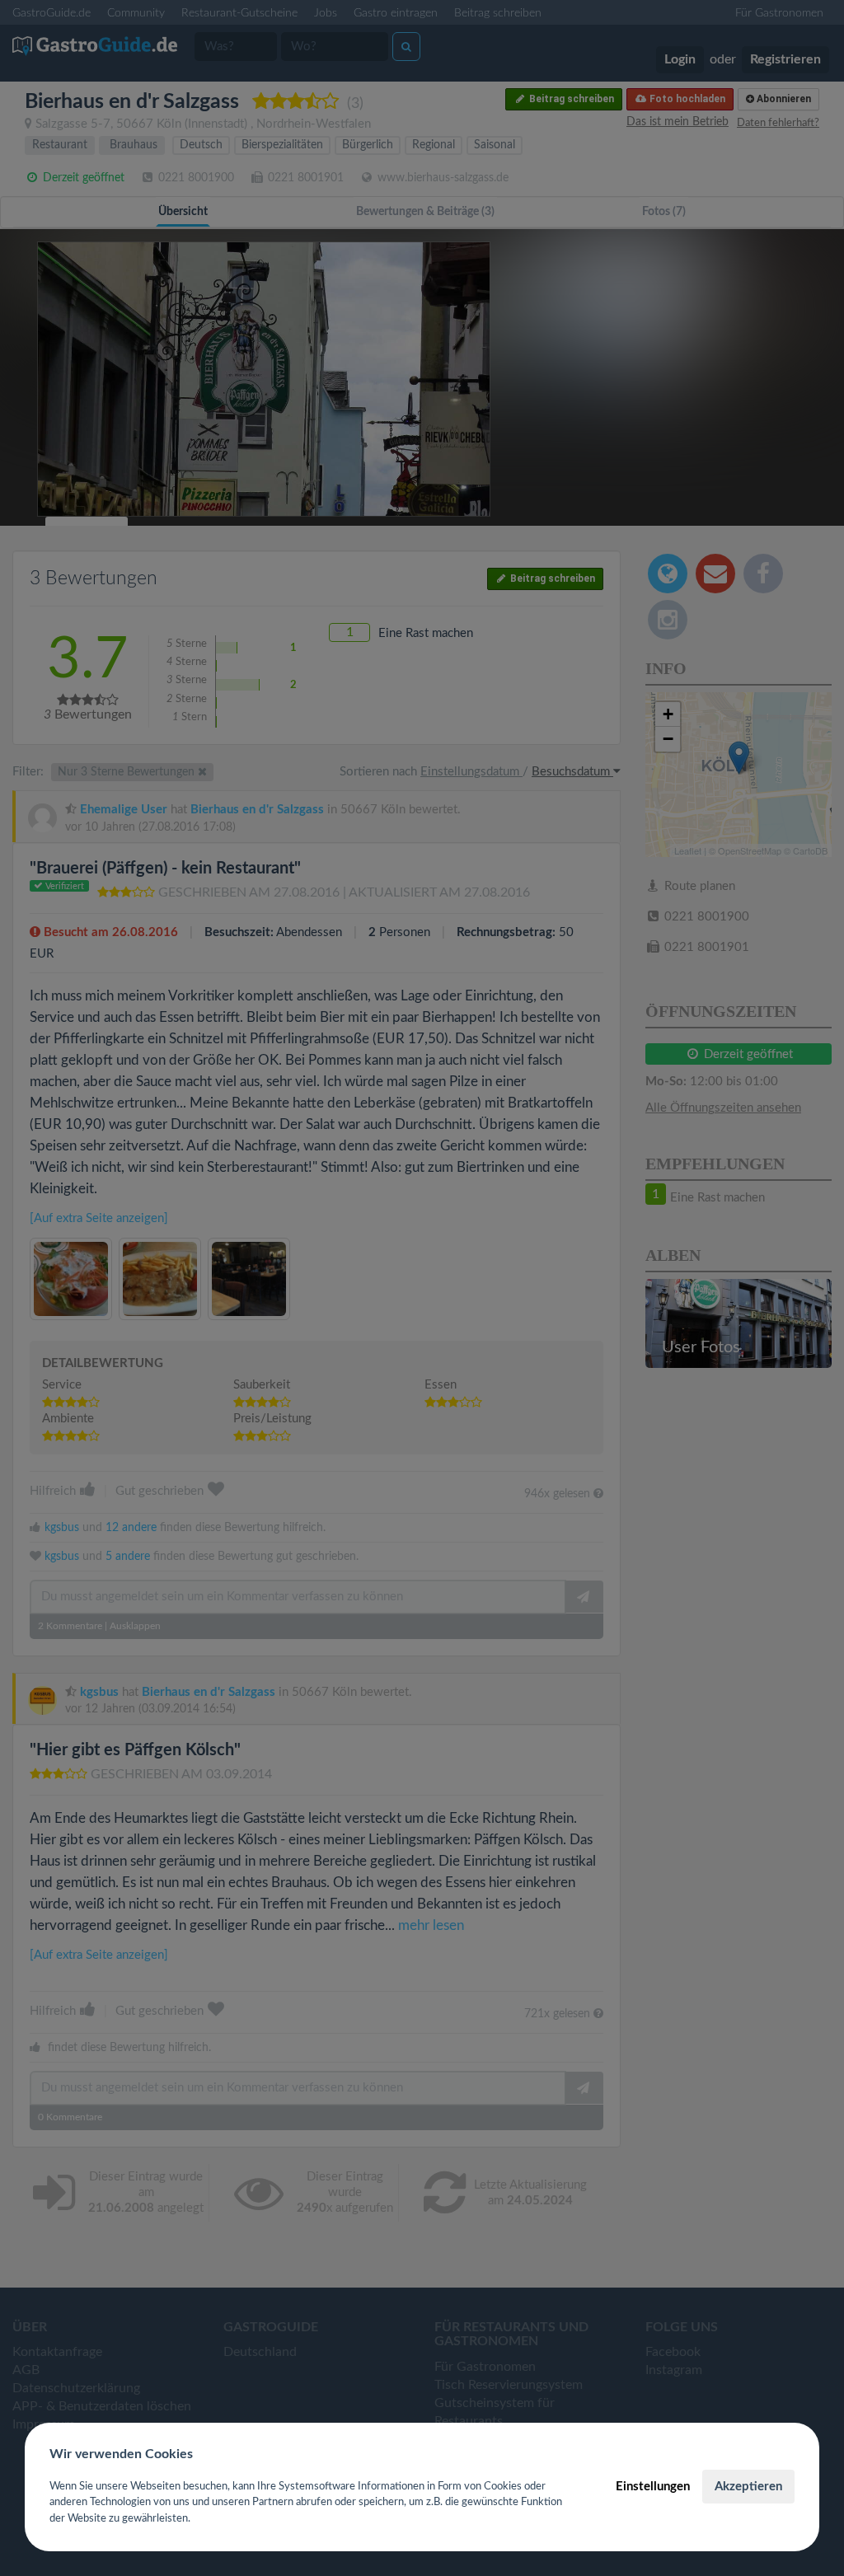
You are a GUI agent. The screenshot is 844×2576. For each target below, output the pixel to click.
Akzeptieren (748, 2487)
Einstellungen (653, 2487)
